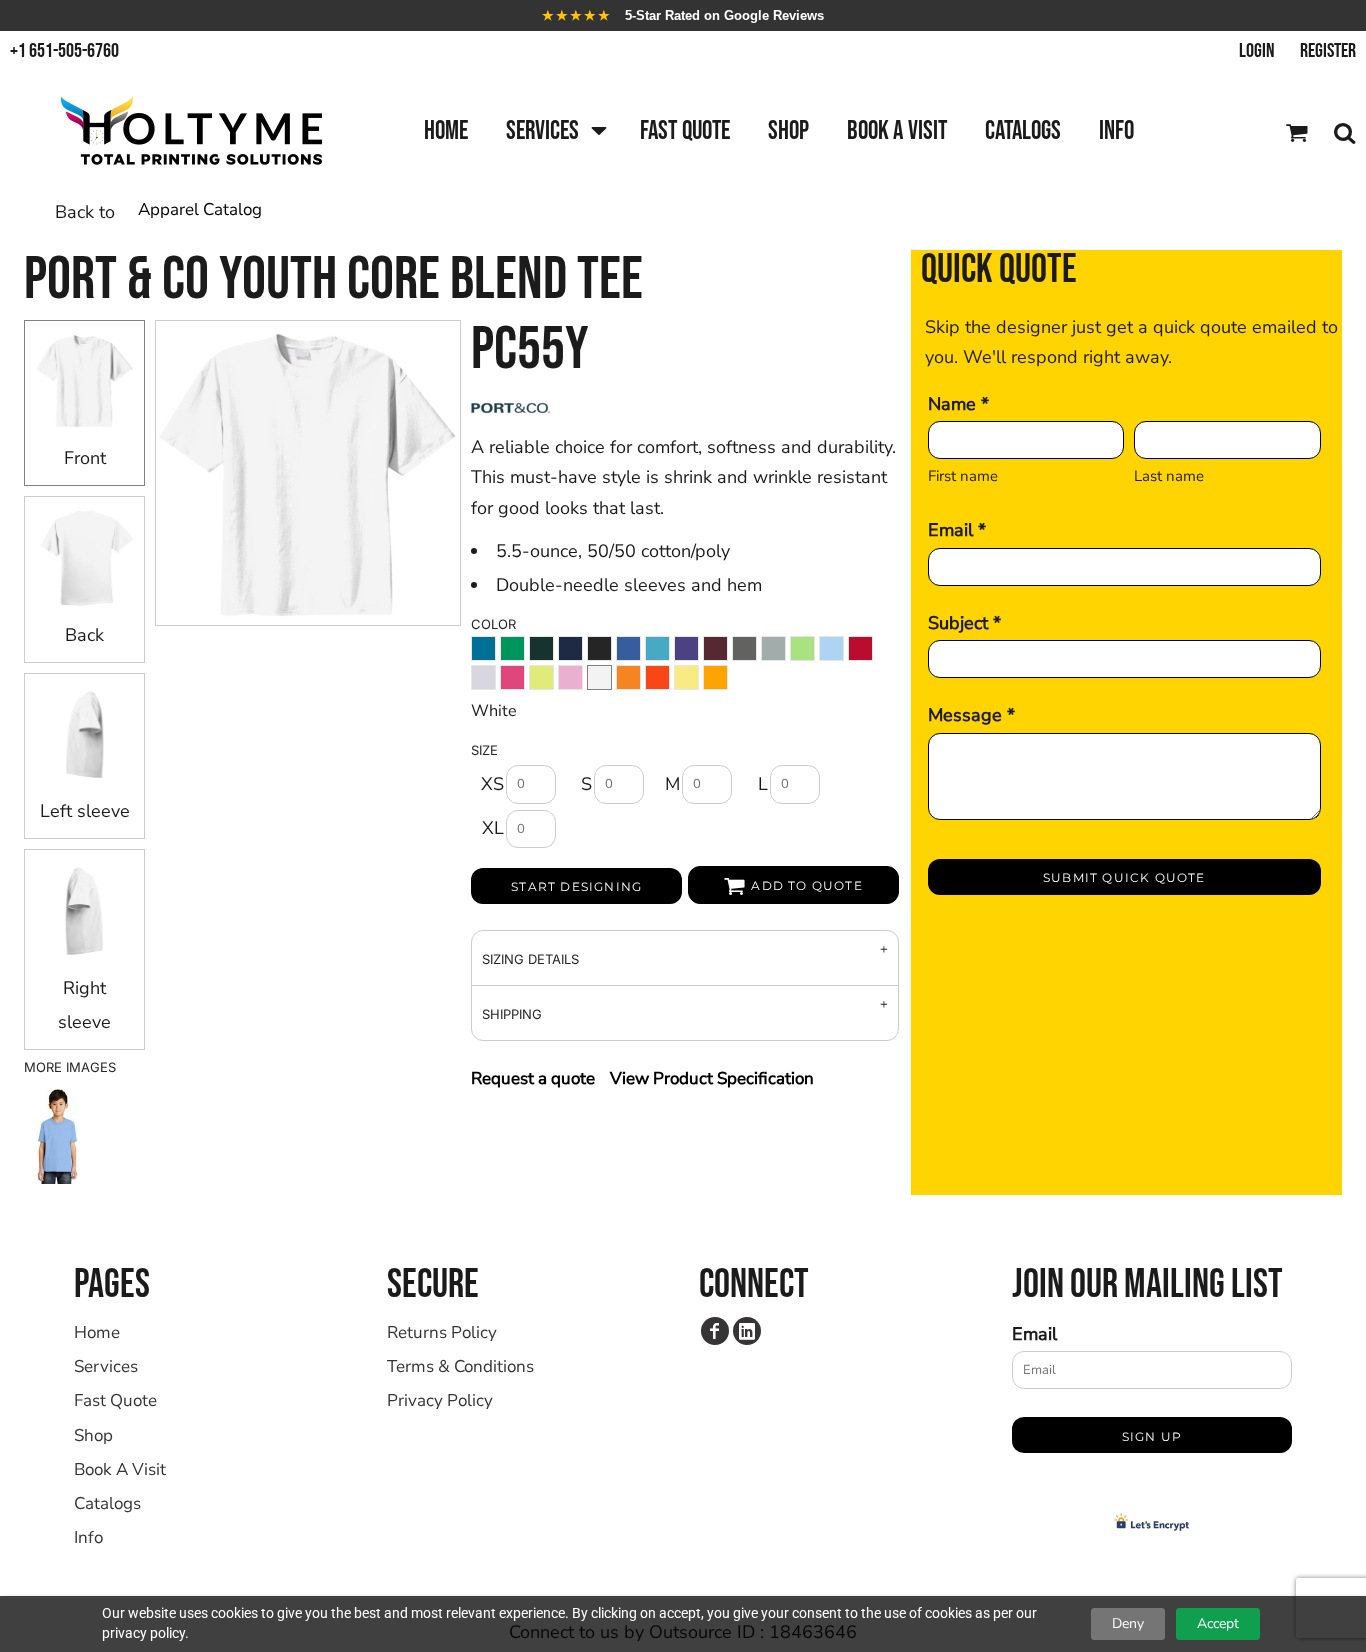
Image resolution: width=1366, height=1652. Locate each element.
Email (1034, 1334)
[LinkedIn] (747, 1331)
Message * (971, 715)
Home (97, 1332)
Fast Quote (115, 1400)
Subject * (964, 623)
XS (492, 784)
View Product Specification (712, 1078)
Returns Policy (442, 1332)
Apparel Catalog (200, 209)
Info (88, 1537)
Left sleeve (85, 811)
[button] (554, 132)
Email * (957, 530)
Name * (958, 404)
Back (84, 635)
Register (1328, 51)
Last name (1169, 476)
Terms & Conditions (460, 1366)
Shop (93, 1435)
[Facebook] (715, 1331)
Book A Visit (120, 1469)
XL (493, 828)
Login (1257, 51)
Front (85, 458)
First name (963, 476)
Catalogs (107, 1503)
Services (106, 1366)
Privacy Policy (440, 1400)
